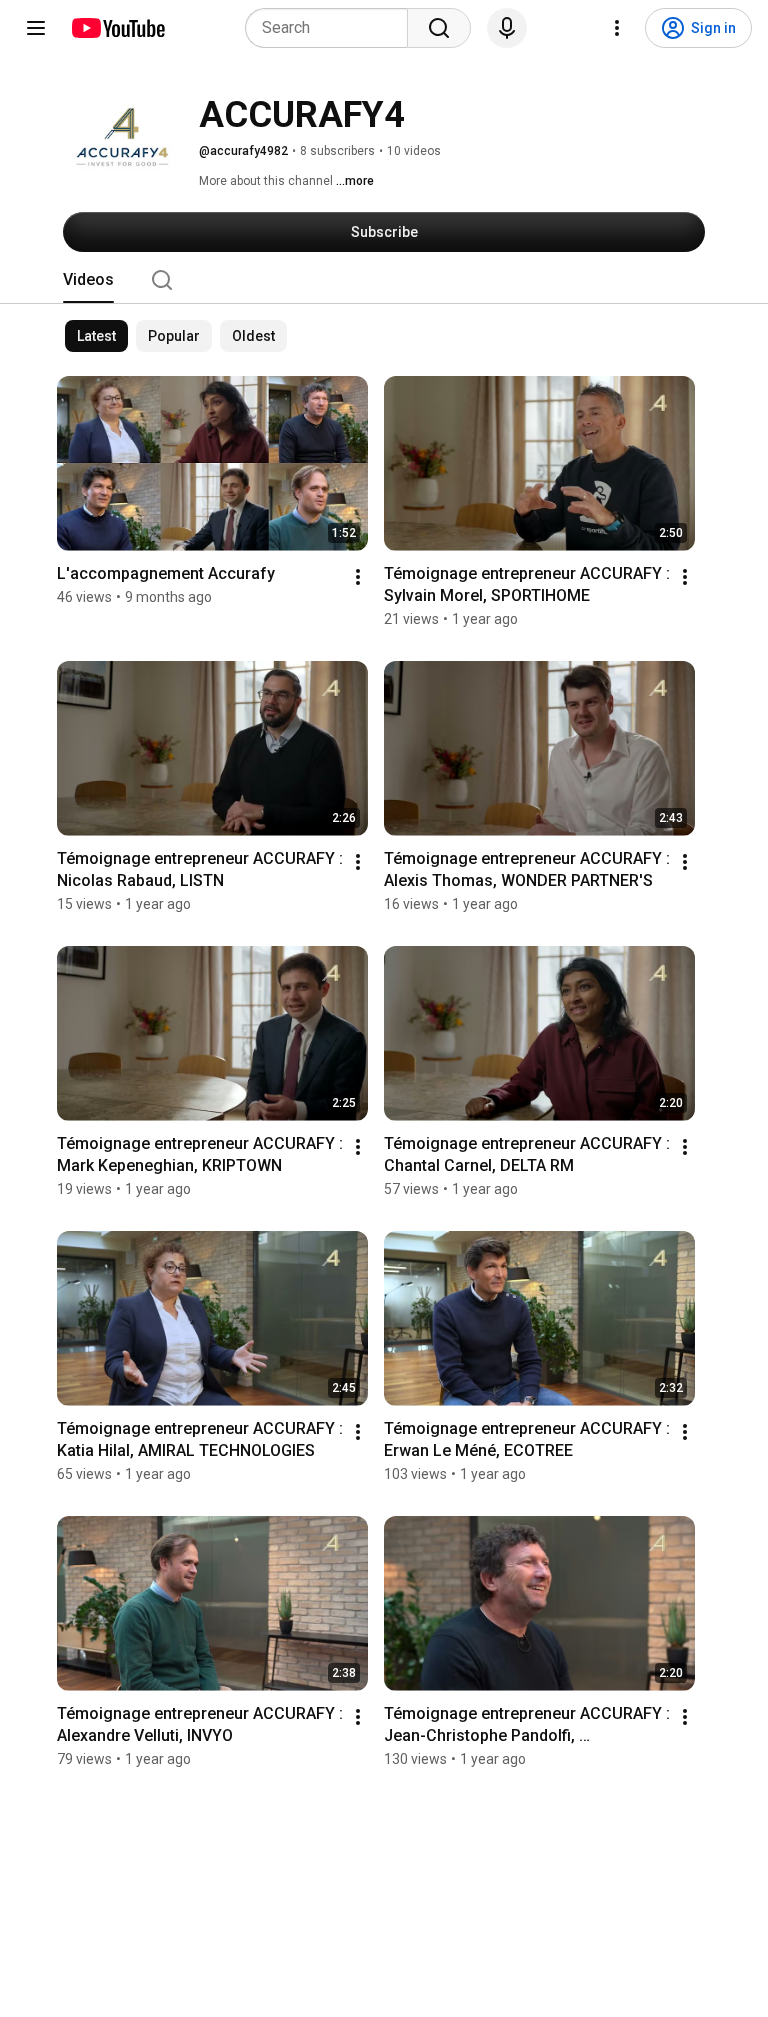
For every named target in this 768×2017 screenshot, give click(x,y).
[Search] (439, 28)
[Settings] (617, 28)
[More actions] (358, 577)
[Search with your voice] (507, 28)
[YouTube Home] (117, 28)
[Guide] (36, 28)
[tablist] (384, 280)
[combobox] (332, 28)
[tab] (88, 280)
